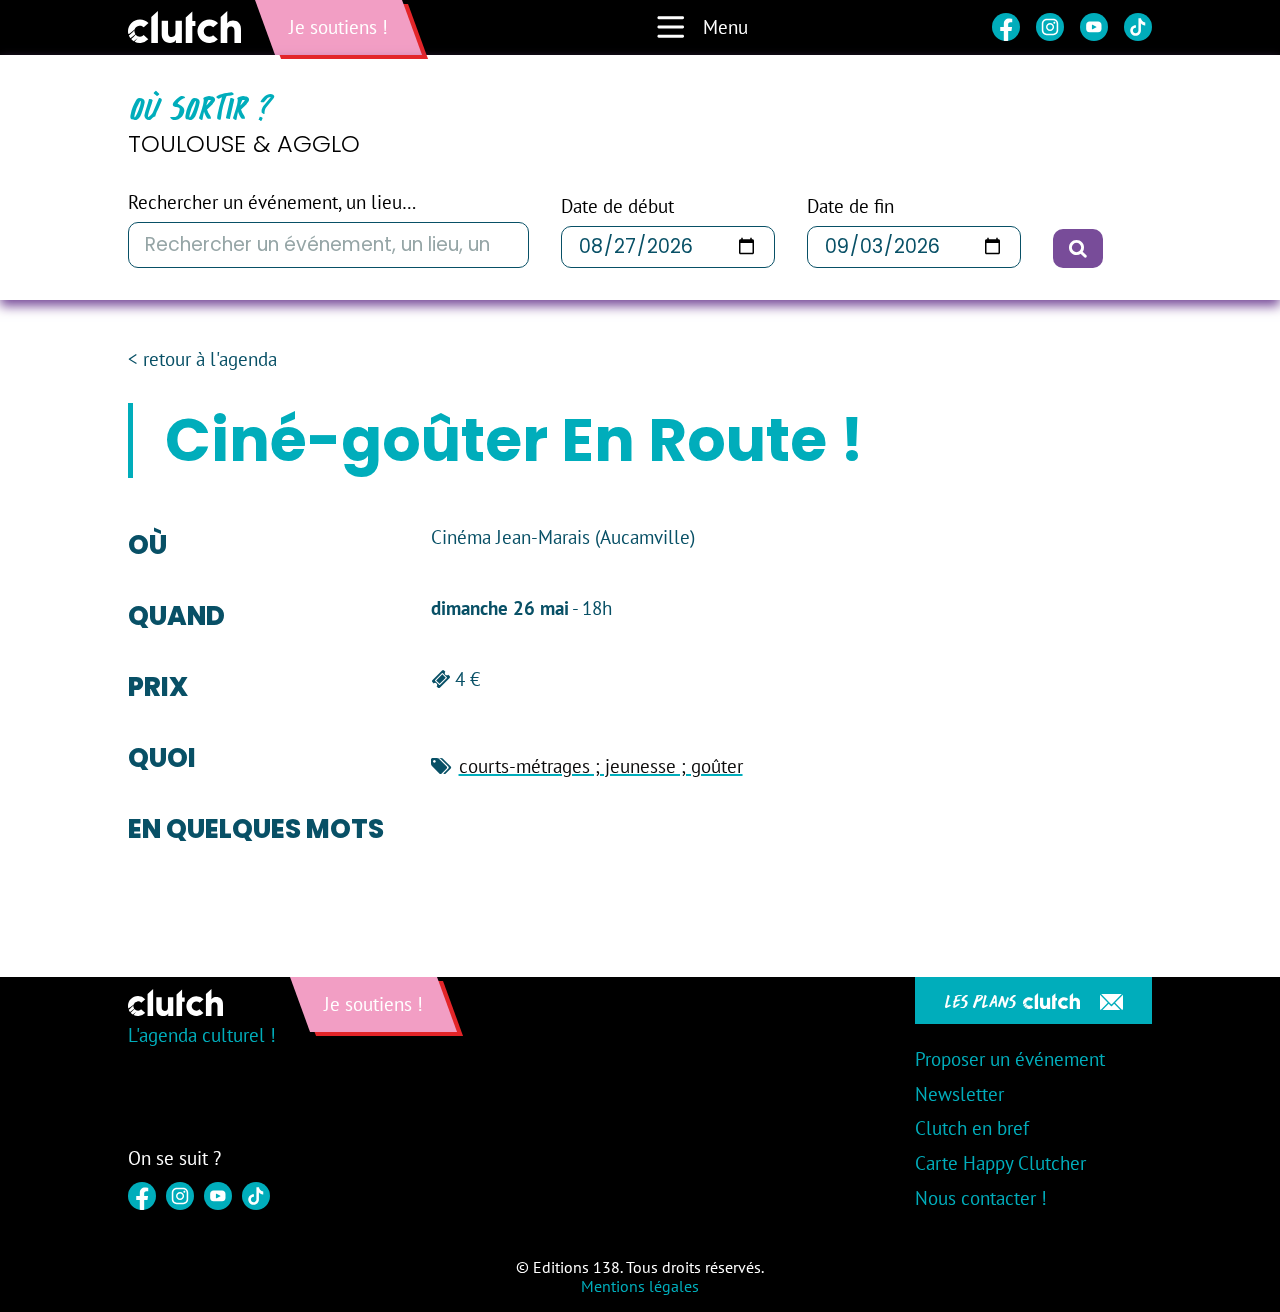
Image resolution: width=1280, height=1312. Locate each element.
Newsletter (959, 1094)
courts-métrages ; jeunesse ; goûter (601, 766)
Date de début (617, 206)
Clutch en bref (972, 1128)
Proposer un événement (1010, 1059)
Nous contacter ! (981, 1198)
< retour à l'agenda (202, 359)
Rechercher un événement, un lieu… (272, 202)
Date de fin (850, 206)
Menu (725, 27)
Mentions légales (640, 1286)
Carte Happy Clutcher (1000, 1163)
